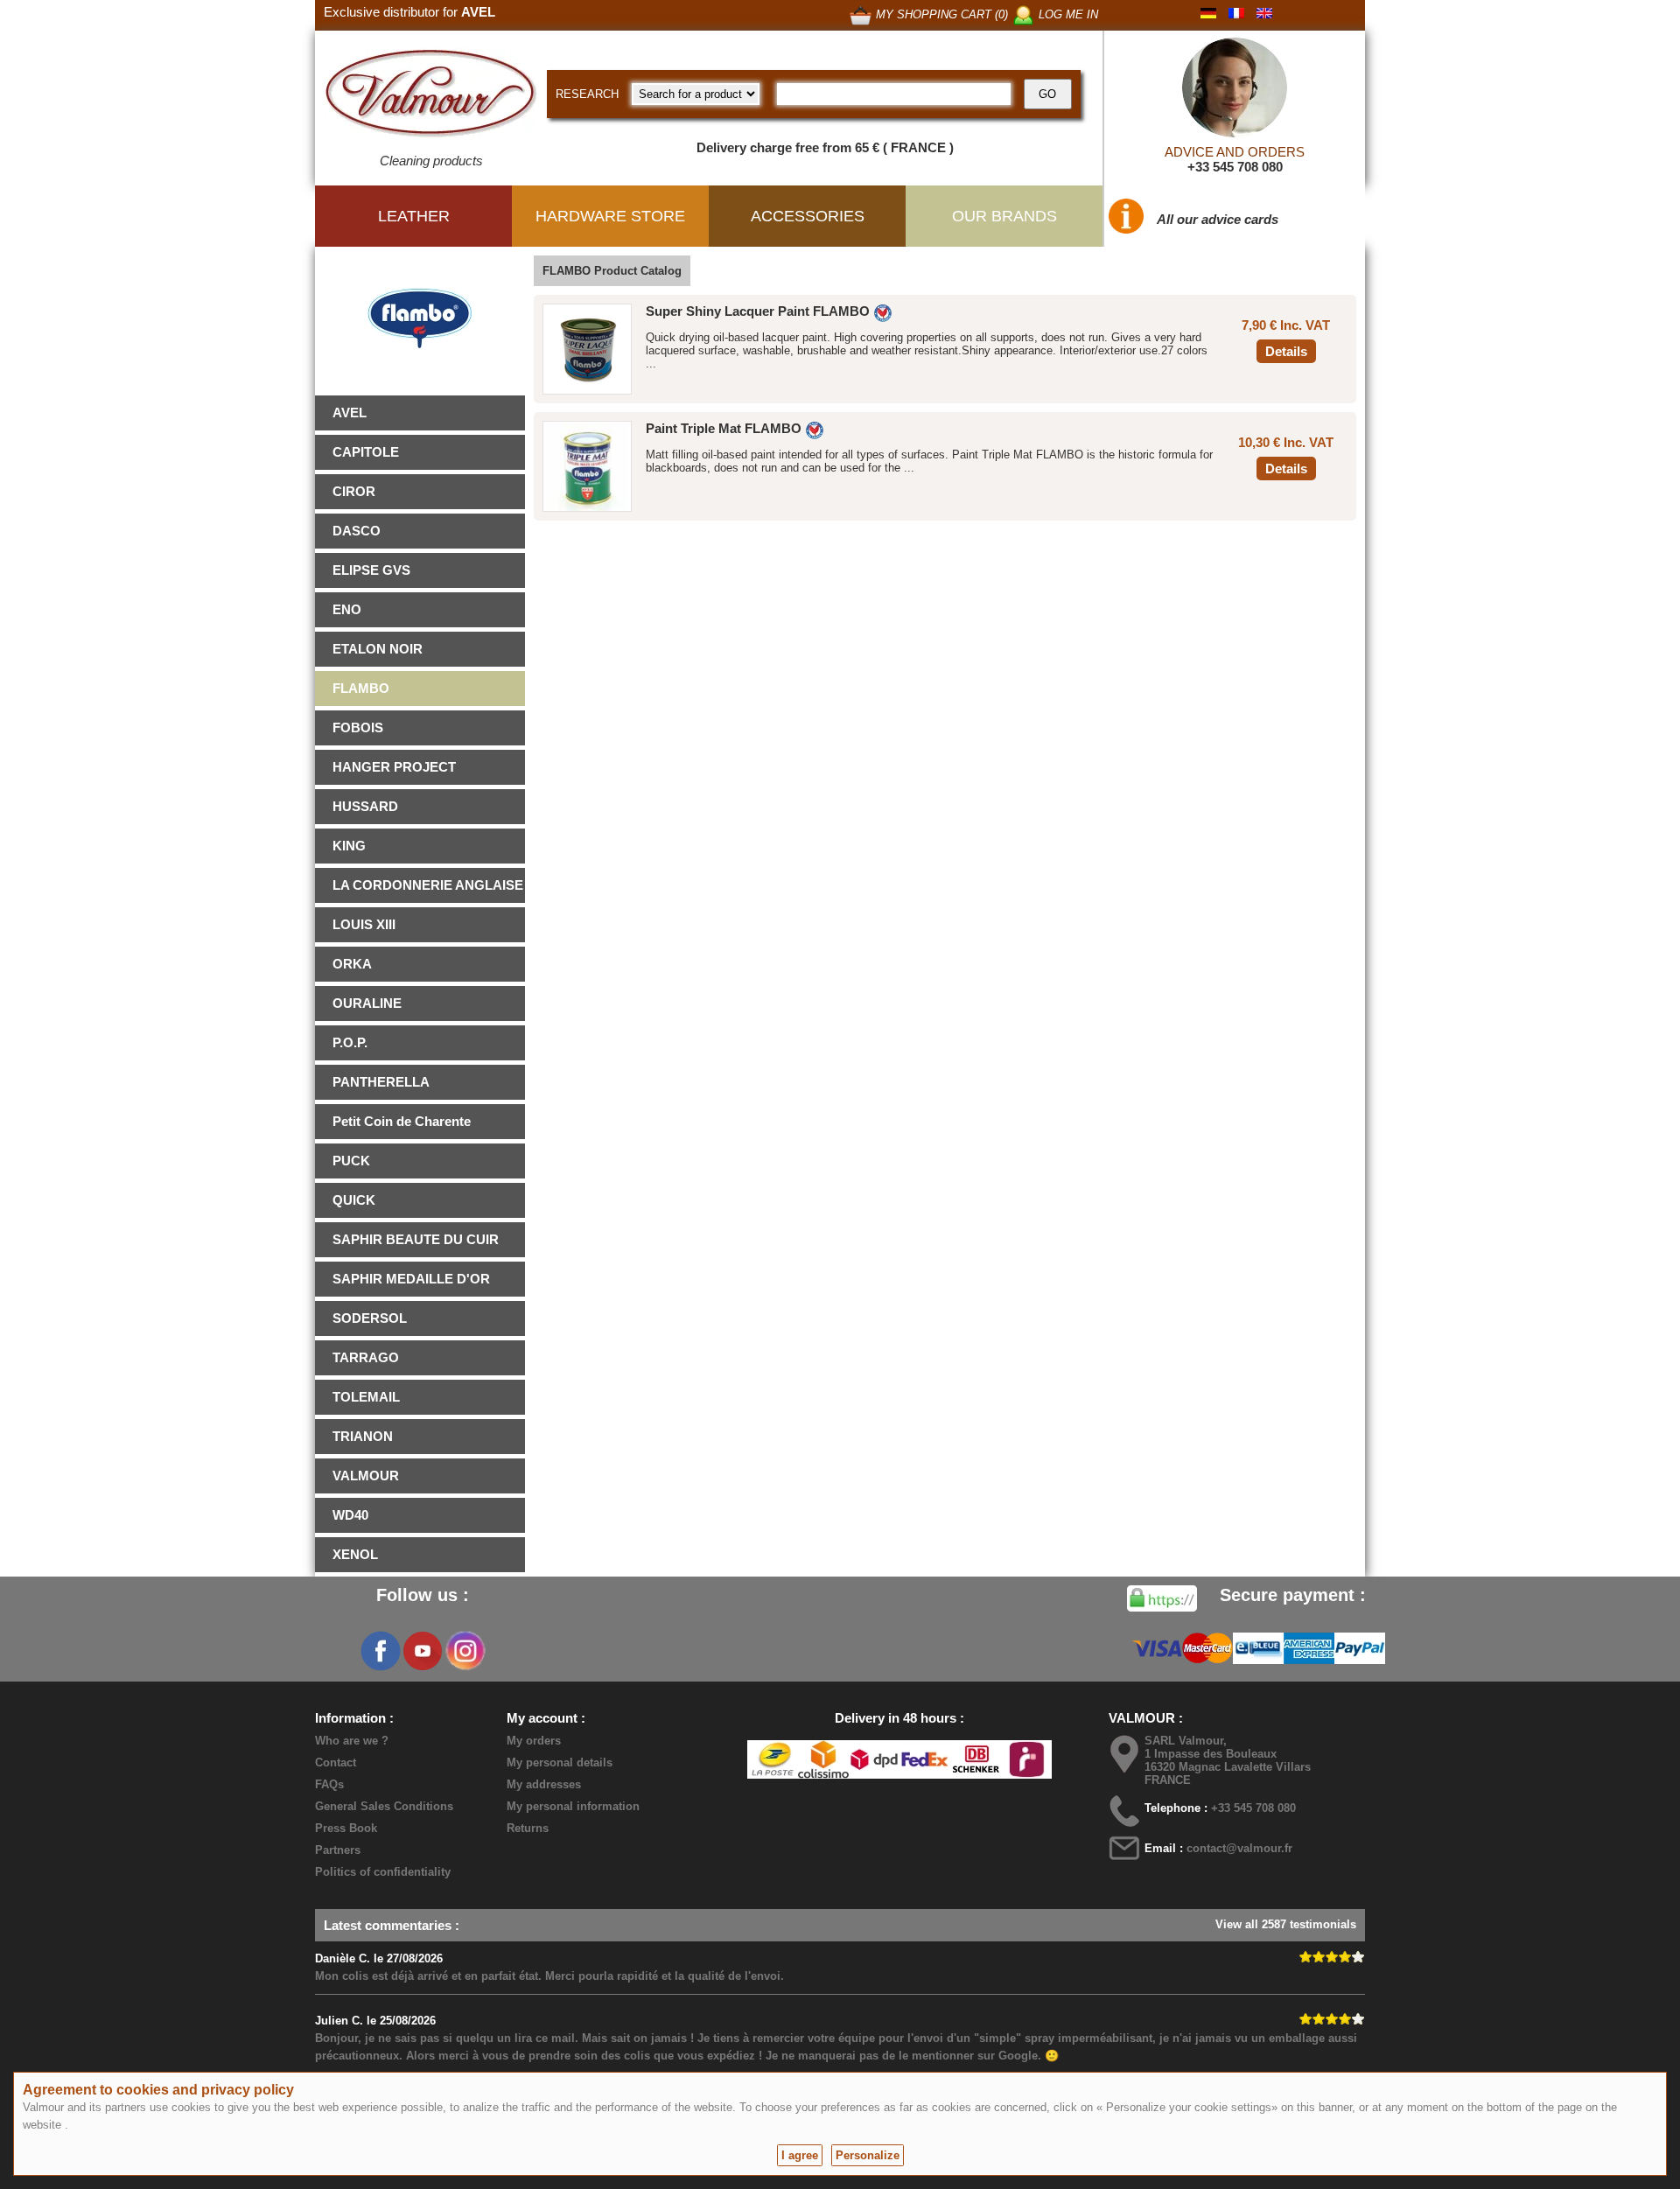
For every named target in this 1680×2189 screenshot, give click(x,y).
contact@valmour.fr (1239, 1848)
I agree (800, 2155)
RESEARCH (587, 94)
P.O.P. (350, 1042)
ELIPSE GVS (371, 570)
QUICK (354, 1200)
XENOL (355, 1554)
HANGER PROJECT (394, 767)
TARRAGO (366, 1357)
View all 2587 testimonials (1286, 1924)
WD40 (350, 1515)
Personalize (868, 2155)
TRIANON (363, 1436)
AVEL (350, 413)
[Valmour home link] (431, 96)
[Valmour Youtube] (423, 1651)
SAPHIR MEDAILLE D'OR (411, 1279)
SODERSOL (370, 1318)
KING (349, 846)
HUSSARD (365, 806)
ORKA (352, 964)
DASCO (357, 531)
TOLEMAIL (366, 1397)
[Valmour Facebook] (381, 1651)
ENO (347, 609)
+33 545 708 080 (1235, 167)
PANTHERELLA (381, 1082)
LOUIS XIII (364, 924)
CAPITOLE (366, 452)
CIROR (354, 491)
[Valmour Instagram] (465, 1651)
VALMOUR (366, 1476)
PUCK (351, 1161)
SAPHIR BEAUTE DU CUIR (416, 1239)
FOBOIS (358, 727)
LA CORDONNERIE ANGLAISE (428, 885)
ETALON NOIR (378, 649)
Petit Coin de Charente (402, 1121)
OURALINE (367, 1003)
